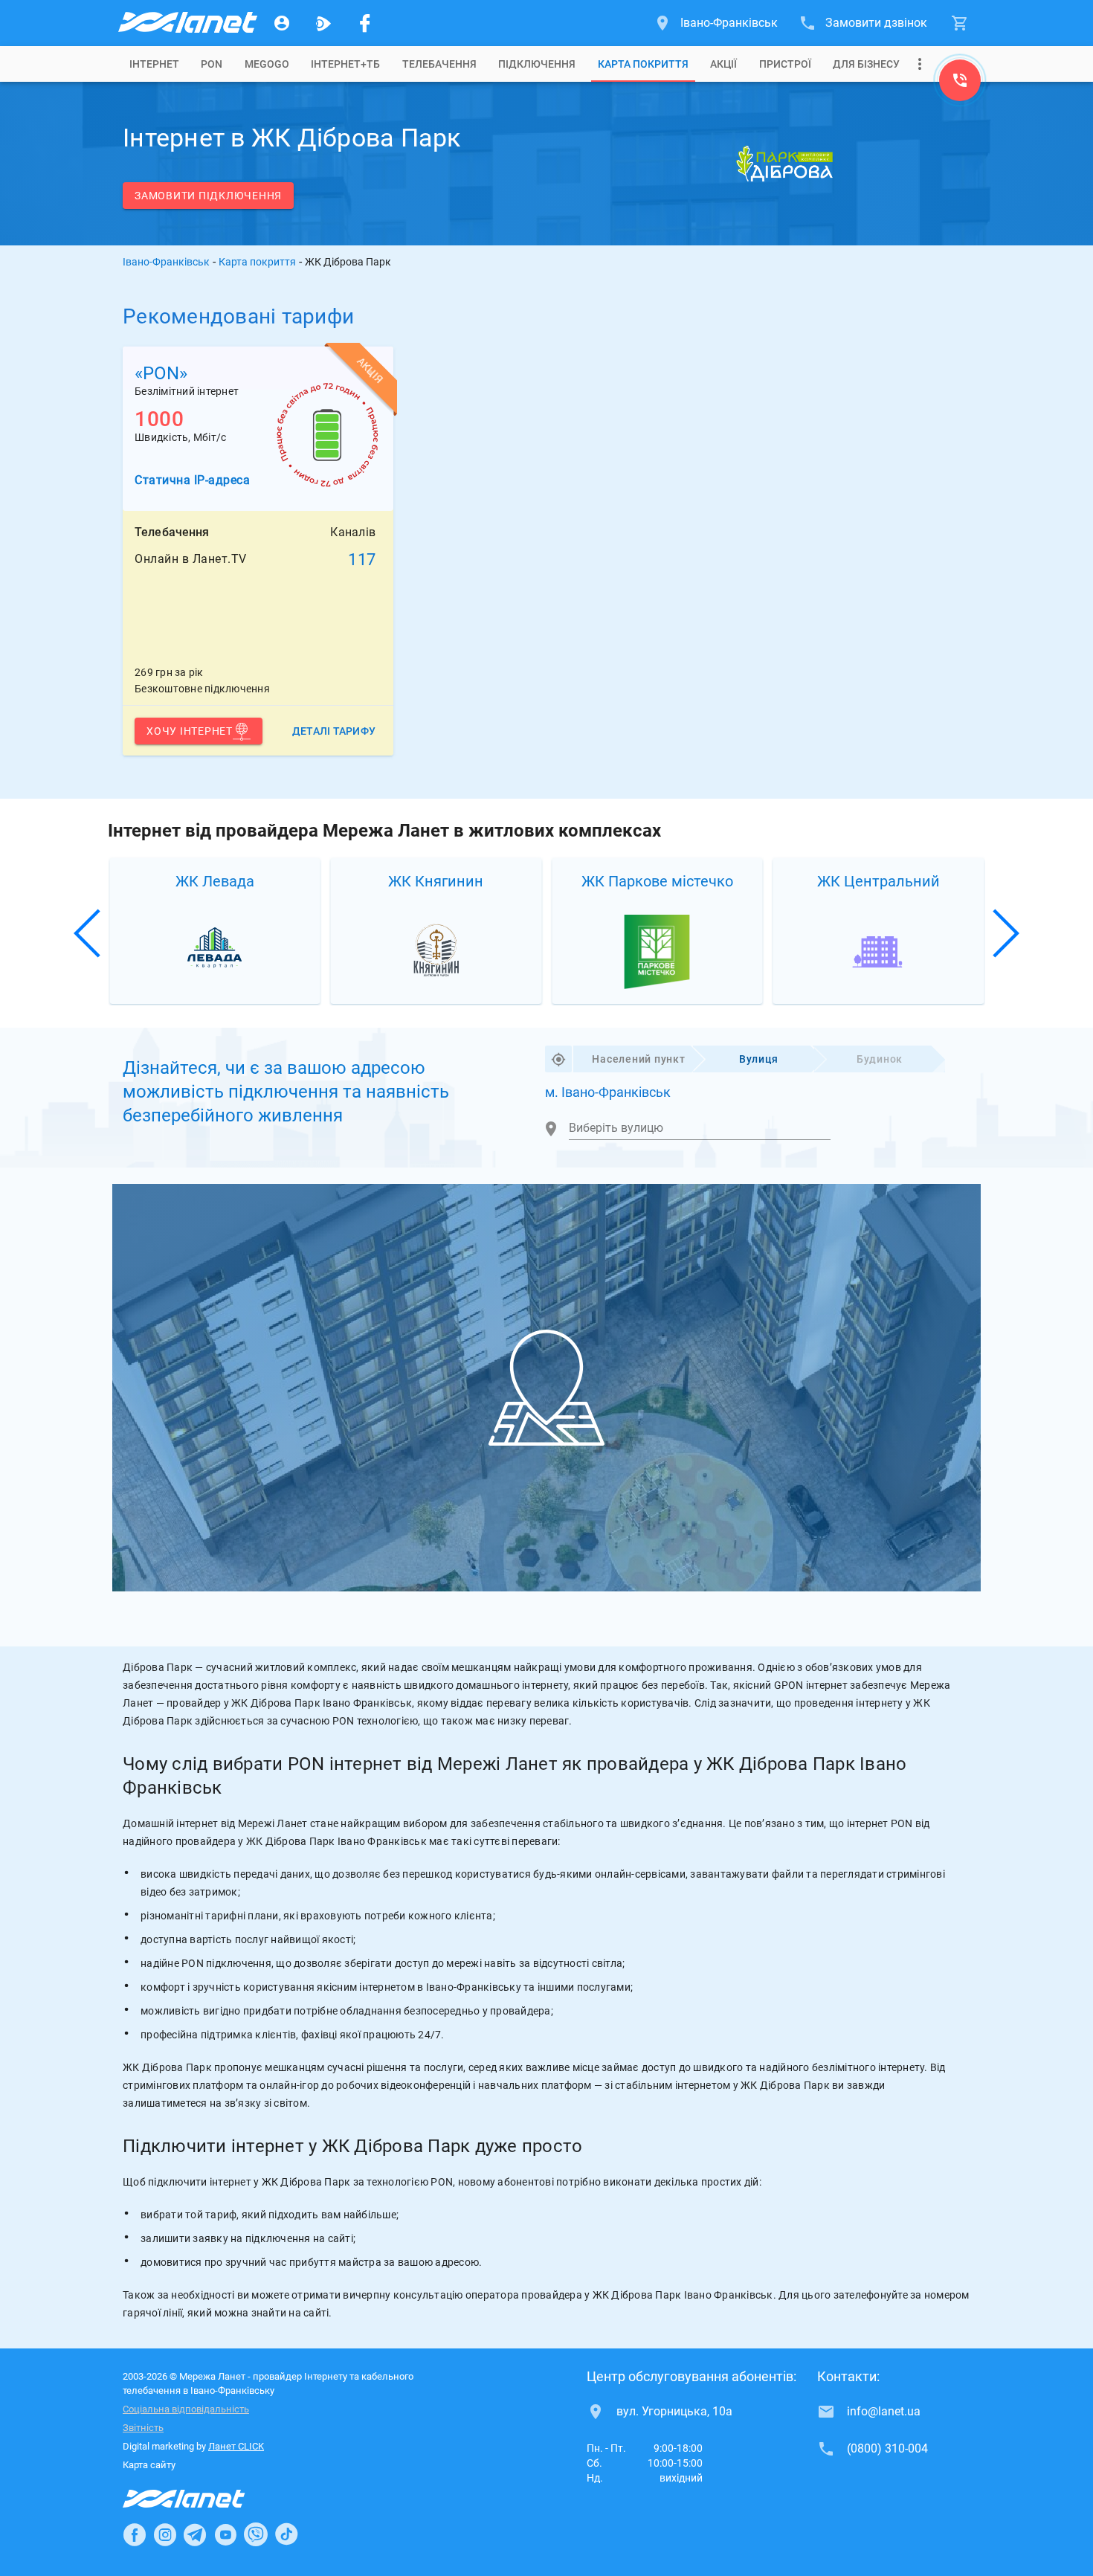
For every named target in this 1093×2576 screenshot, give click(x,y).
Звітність (143, 2428)
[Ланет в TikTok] (286, 2534)
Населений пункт (638, 1059)
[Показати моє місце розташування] (558, 1059)
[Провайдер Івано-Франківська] (187, 23)
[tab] (154, 64)
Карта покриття (643, 64)
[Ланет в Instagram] (165, 2534)
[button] (88, 933)
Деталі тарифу (334, 731)
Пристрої (785, 64)
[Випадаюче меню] (920, 64)
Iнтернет (154, 64)
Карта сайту (149, 2465)
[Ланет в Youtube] (225, 2534)
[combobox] (700, 1128)
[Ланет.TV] (323, 23)
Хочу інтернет (190, 731)
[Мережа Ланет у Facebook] (365, 23)
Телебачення (439, 64)
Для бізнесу (866, 64)
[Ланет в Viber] (256, 2534)
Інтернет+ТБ (345, 64)
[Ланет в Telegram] (195, 2534)
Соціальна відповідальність (186, 2409)
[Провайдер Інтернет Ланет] (201, 2499)
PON (212, 64)
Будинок (880, 1059)
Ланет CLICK (236, 2446)
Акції (723, 64)
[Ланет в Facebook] (135, 2534)
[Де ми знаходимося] (960, 84)
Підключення (537, 64)
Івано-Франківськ (166, 262)
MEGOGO (267, 64)
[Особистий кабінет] (282, 23)
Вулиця (759, 1059)
